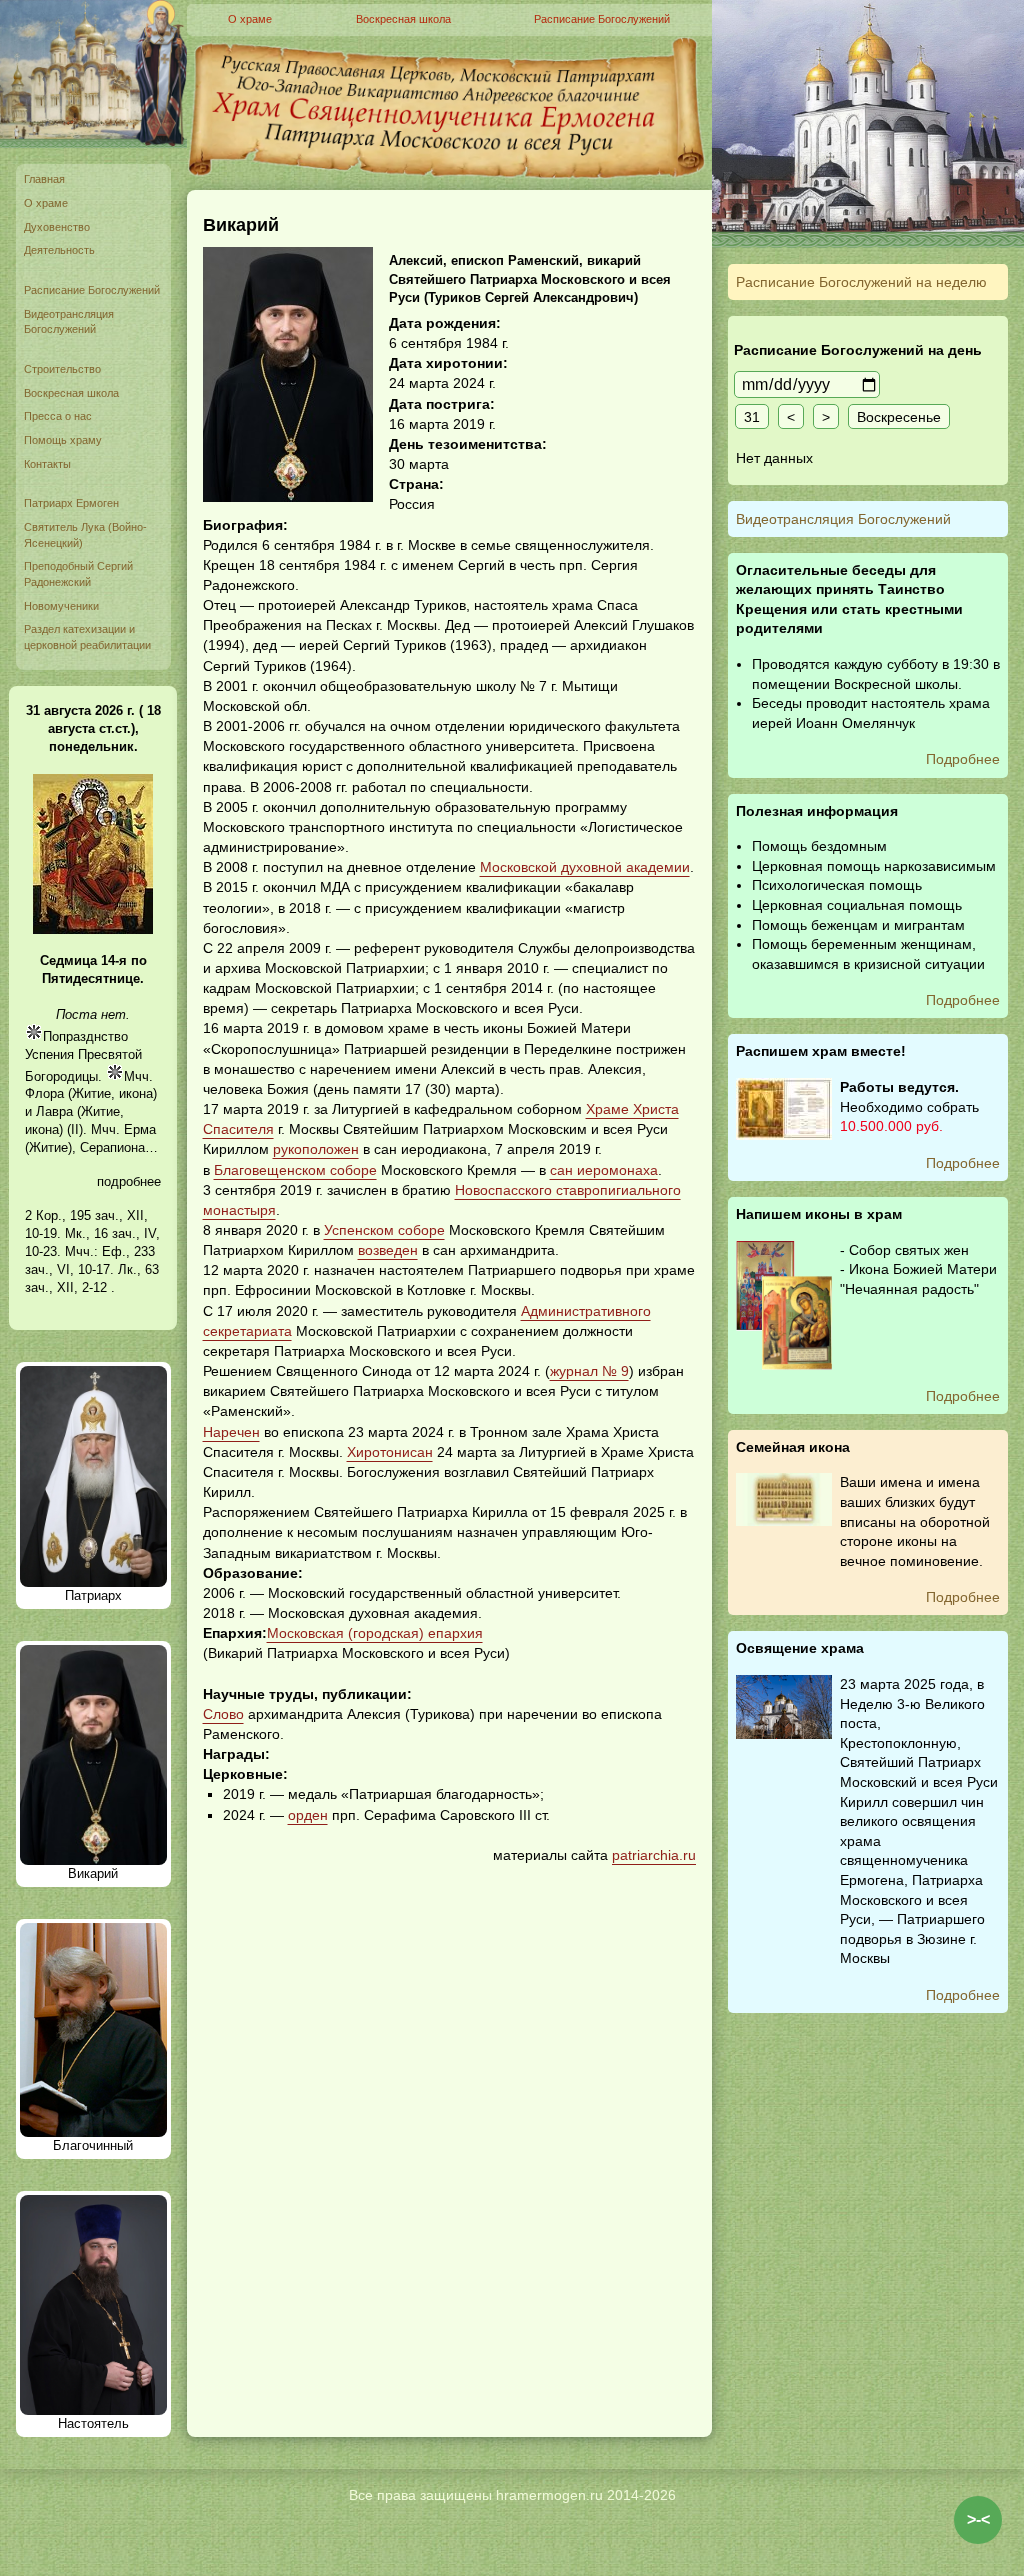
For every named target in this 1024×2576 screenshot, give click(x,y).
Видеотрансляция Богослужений (69, 322)
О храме (46, 203)
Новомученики (61, 606)
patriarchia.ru (654, 1855)
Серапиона (112, 1147)
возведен (388, 1250)
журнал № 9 (589, 1371)
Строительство (62, 369)
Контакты (47, 464)
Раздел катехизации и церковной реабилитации (87, 637)
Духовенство (57, 227)
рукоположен (316, 1149)
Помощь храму (63, 440)
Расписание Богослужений (92, 290)
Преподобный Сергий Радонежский (78, 574)
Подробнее (963, 759)
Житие (91, 1093)
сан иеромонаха (604, 1170)
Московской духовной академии (585, 867)
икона (136, 1093)
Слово (223, 1714)
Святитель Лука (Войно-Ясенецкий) (85, 535)
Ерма (140, 1129)
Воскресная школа (71, 393)
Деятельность (59, 250)
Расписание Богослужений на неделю (861, 282)
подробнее (129, 1181)
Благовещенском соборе (295, 1170)
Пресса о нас (58, 416)
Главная (44, 179)
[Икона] (93, 929)
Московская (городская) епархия (375, 1633)
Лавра (54, 1111)
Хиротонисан (390, 1452)
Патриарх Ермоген (71, 503)
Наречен (231, 1432)
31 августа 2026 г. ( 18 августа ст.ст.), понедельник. (93, 728)
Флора (44, 1093)
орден (308, 1815)
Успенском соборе (384, 1230)
